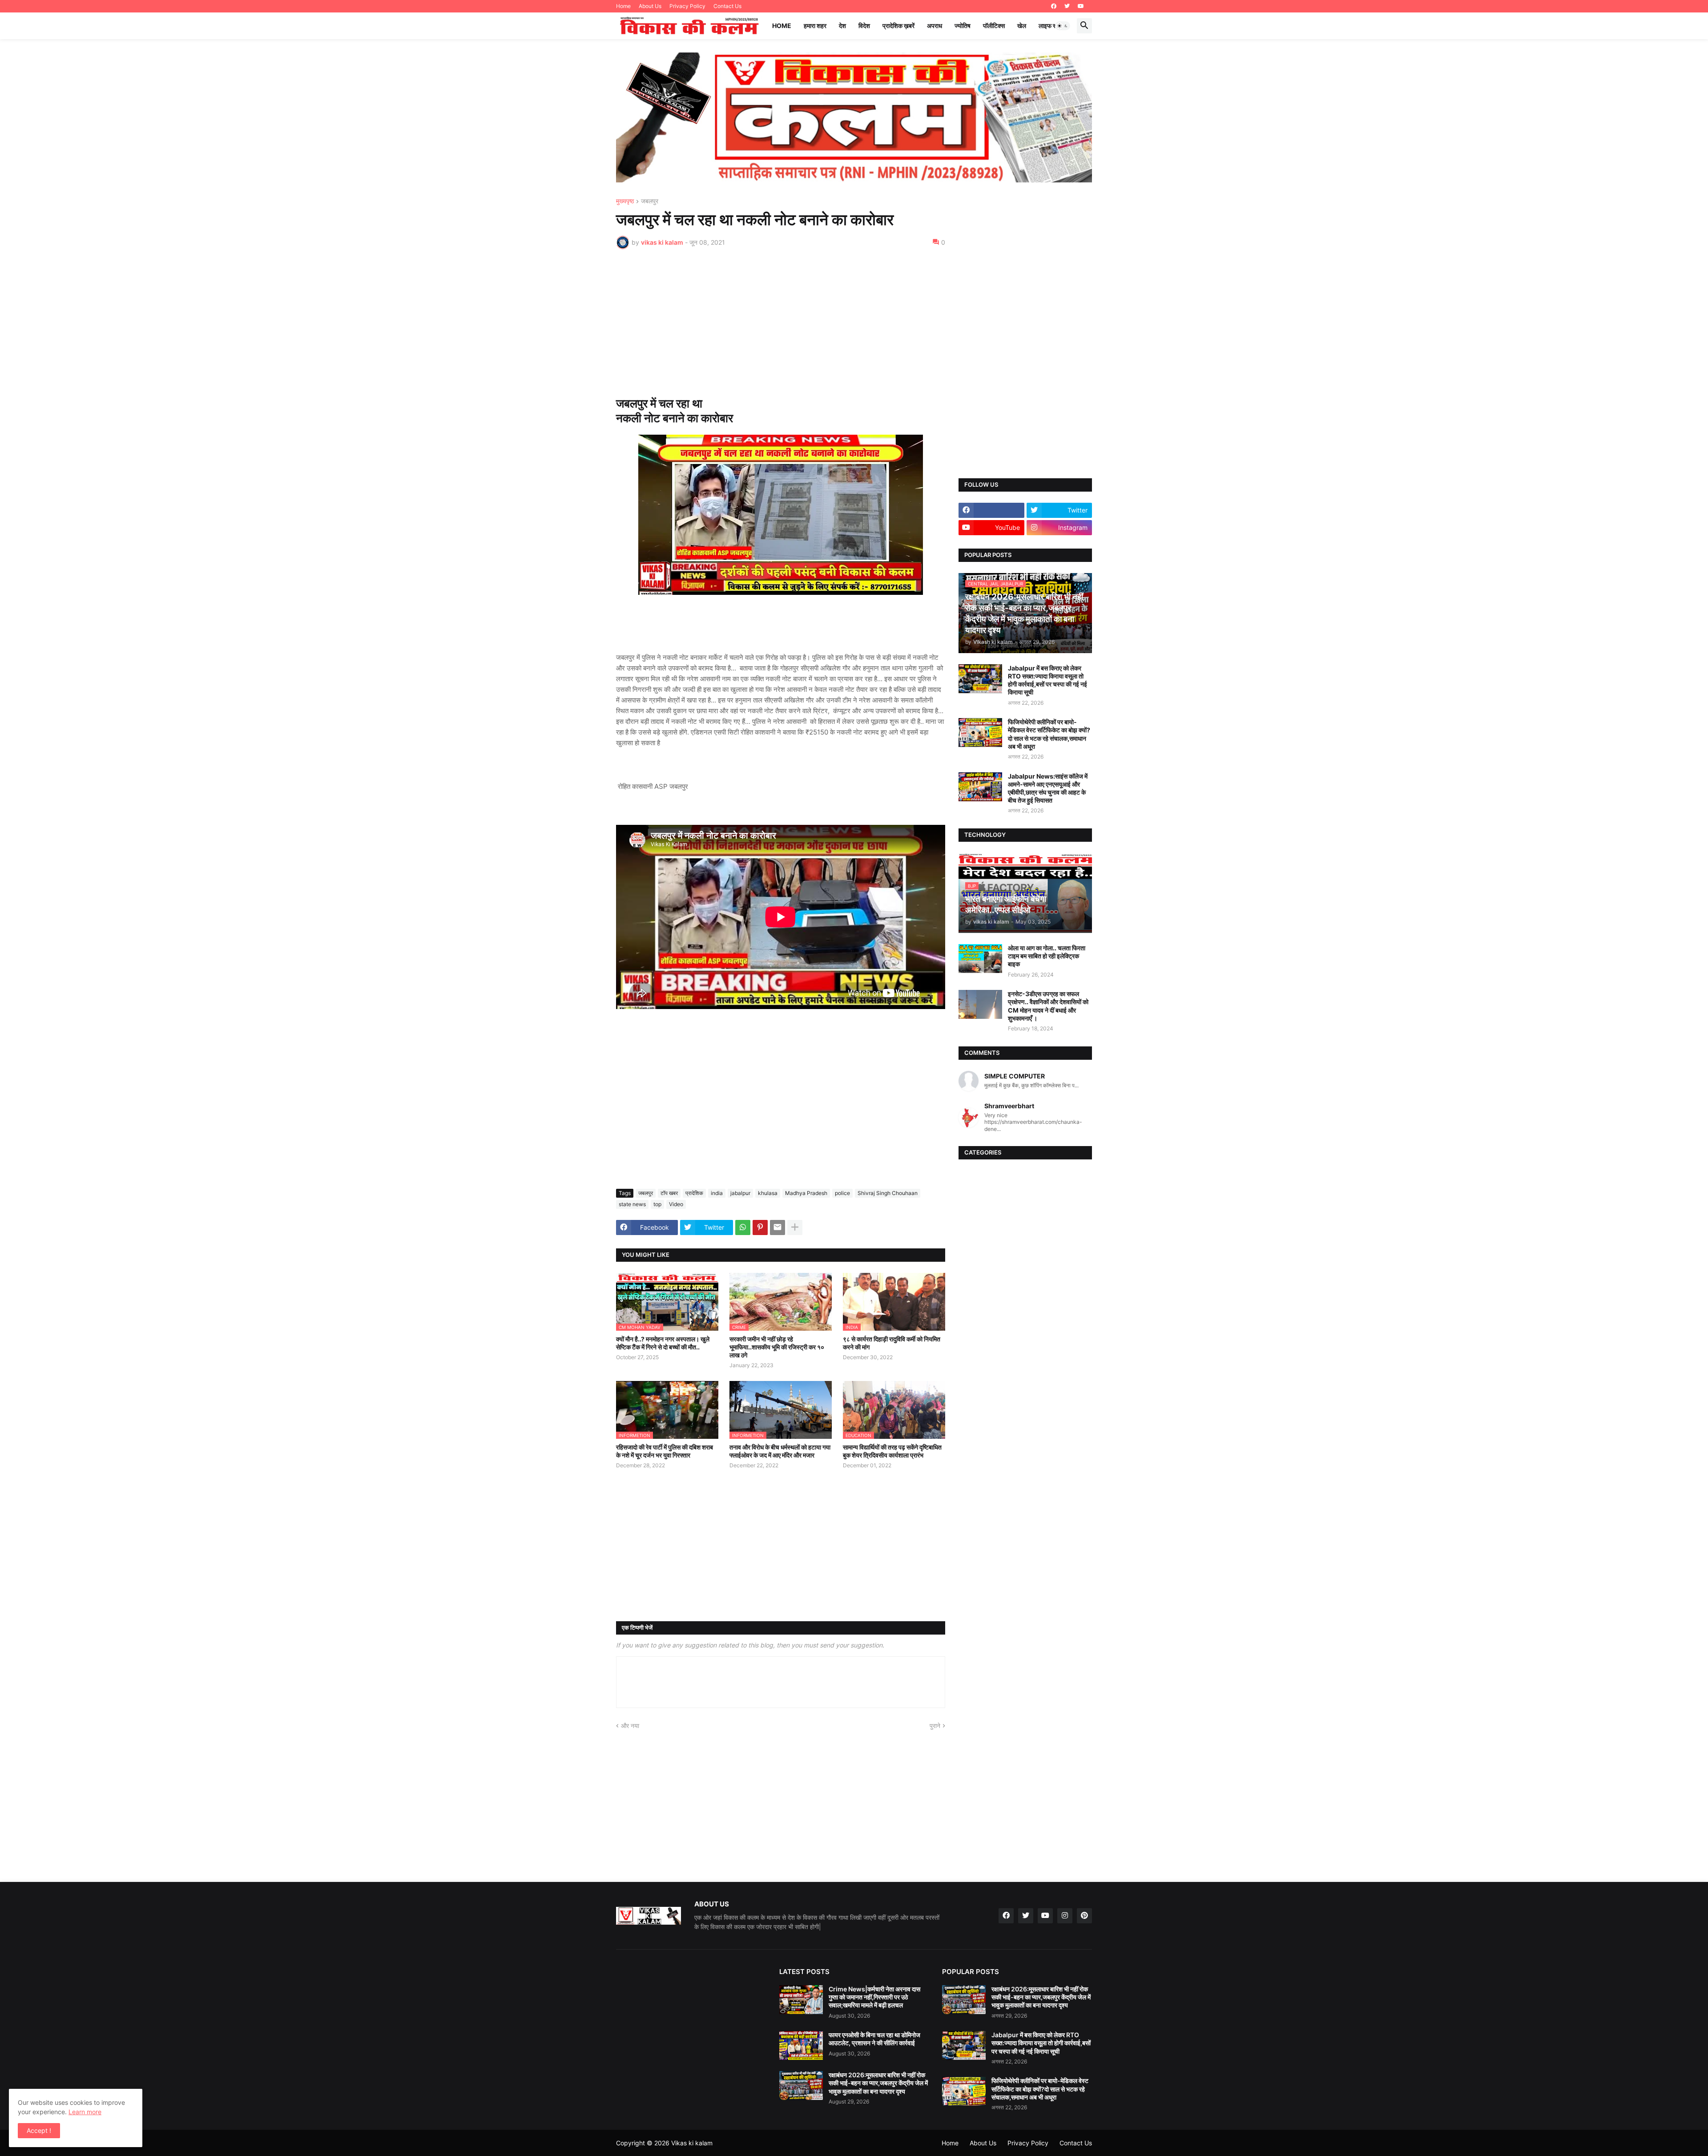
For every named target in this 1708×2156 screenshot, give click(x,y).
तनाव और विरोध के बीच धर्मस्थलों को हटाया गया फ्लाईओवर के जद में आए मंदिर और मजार (780, 1451)
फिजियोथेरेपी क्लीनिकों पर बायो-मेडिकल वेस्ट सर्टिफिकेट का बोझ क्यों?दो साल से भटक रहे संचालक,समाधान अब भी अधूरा (1049, 734)
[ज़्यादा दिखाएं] (795, 1227)
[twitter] (1067, 6)
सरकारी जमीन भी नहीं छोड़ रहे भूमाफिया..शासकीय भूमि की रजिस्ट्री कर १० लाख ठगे (777, 1347)
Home (623, 6)
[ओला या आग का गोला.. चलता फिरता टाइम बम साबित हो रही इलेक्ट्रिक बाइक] (980, 959)
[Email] (777, 1227)
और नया (630, 1726)
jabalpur (740, 1193)
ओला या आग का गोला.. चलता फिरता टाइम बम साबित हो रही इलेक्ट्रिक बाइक (1047, 956)
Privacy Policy (687, 6)
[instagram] (1065, 1916)
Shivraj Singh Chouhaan (888, 1193)
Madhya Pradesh (806, 1193)
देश (842, 26)
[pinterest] (1084, 1916)
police (842, 1193)
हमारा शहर (815, 26)
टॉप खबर (669, 1193)
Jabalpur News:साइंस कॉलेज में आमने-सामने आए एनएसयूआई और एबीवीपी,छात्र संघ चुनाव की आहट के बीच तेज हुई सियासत (1048, 788)
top (657, 1204)
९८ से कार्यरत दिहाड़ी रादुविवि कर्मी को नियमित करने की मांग (892, 1343)
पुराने (935, 1726)
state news (632, 1204)
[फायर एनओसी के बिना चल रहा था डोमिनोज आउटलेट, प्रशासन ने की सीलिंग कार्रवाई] (801, 2045)
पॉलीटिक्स (994, 26)
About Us (650, 6)
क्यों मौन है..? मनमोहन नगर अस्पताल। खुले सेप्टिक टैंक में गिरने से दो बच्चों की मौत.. (663, 1343)
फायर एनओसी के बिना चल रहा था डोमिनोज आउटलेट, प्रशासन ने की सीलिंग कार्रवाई (874, 2039)
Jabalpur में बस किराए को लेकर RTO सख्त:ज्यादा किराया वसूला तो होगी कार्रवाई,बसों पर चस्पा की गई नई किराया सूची (1047, 680)
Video (676, 1204)
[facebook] (1054, 6)
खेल (1022, 26)
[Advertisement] (781, 323)
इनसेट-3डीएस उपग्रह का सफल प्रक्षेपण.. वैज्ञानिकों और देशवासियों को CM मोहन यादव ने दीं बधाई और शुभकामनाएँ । (1048, 1006)
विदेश (864, 26)
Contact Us (727, 6)
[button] (1063, 26)
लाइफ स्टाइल (1053, 26)
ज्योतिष (963, 26)
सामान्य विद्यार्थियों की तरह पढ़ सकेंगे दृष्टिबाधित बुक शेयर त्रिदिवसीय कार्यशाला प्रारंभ (892, 1451)
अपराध (935, 26)
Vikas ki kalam (692, 2143)
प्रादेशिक (694, 1193)
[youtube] (1081, 6)
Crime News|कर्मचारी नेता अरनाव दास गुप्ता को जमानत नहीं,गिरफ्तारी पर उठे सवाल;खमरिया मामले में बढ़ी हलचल (874, 1997)
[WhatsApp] (743, 1227)
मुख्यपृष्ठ (625, 201)
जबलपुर (650, 201)
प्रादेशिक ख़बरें (898, 26)
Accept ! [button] (39, 2130)
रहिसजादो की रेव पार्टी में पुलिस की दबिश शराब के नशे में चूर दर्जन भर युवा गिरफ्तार (665, 1451)
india (717, 1193)
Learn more (85, 2112)
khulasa (768, 1193)
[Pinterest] (760, 1227)
